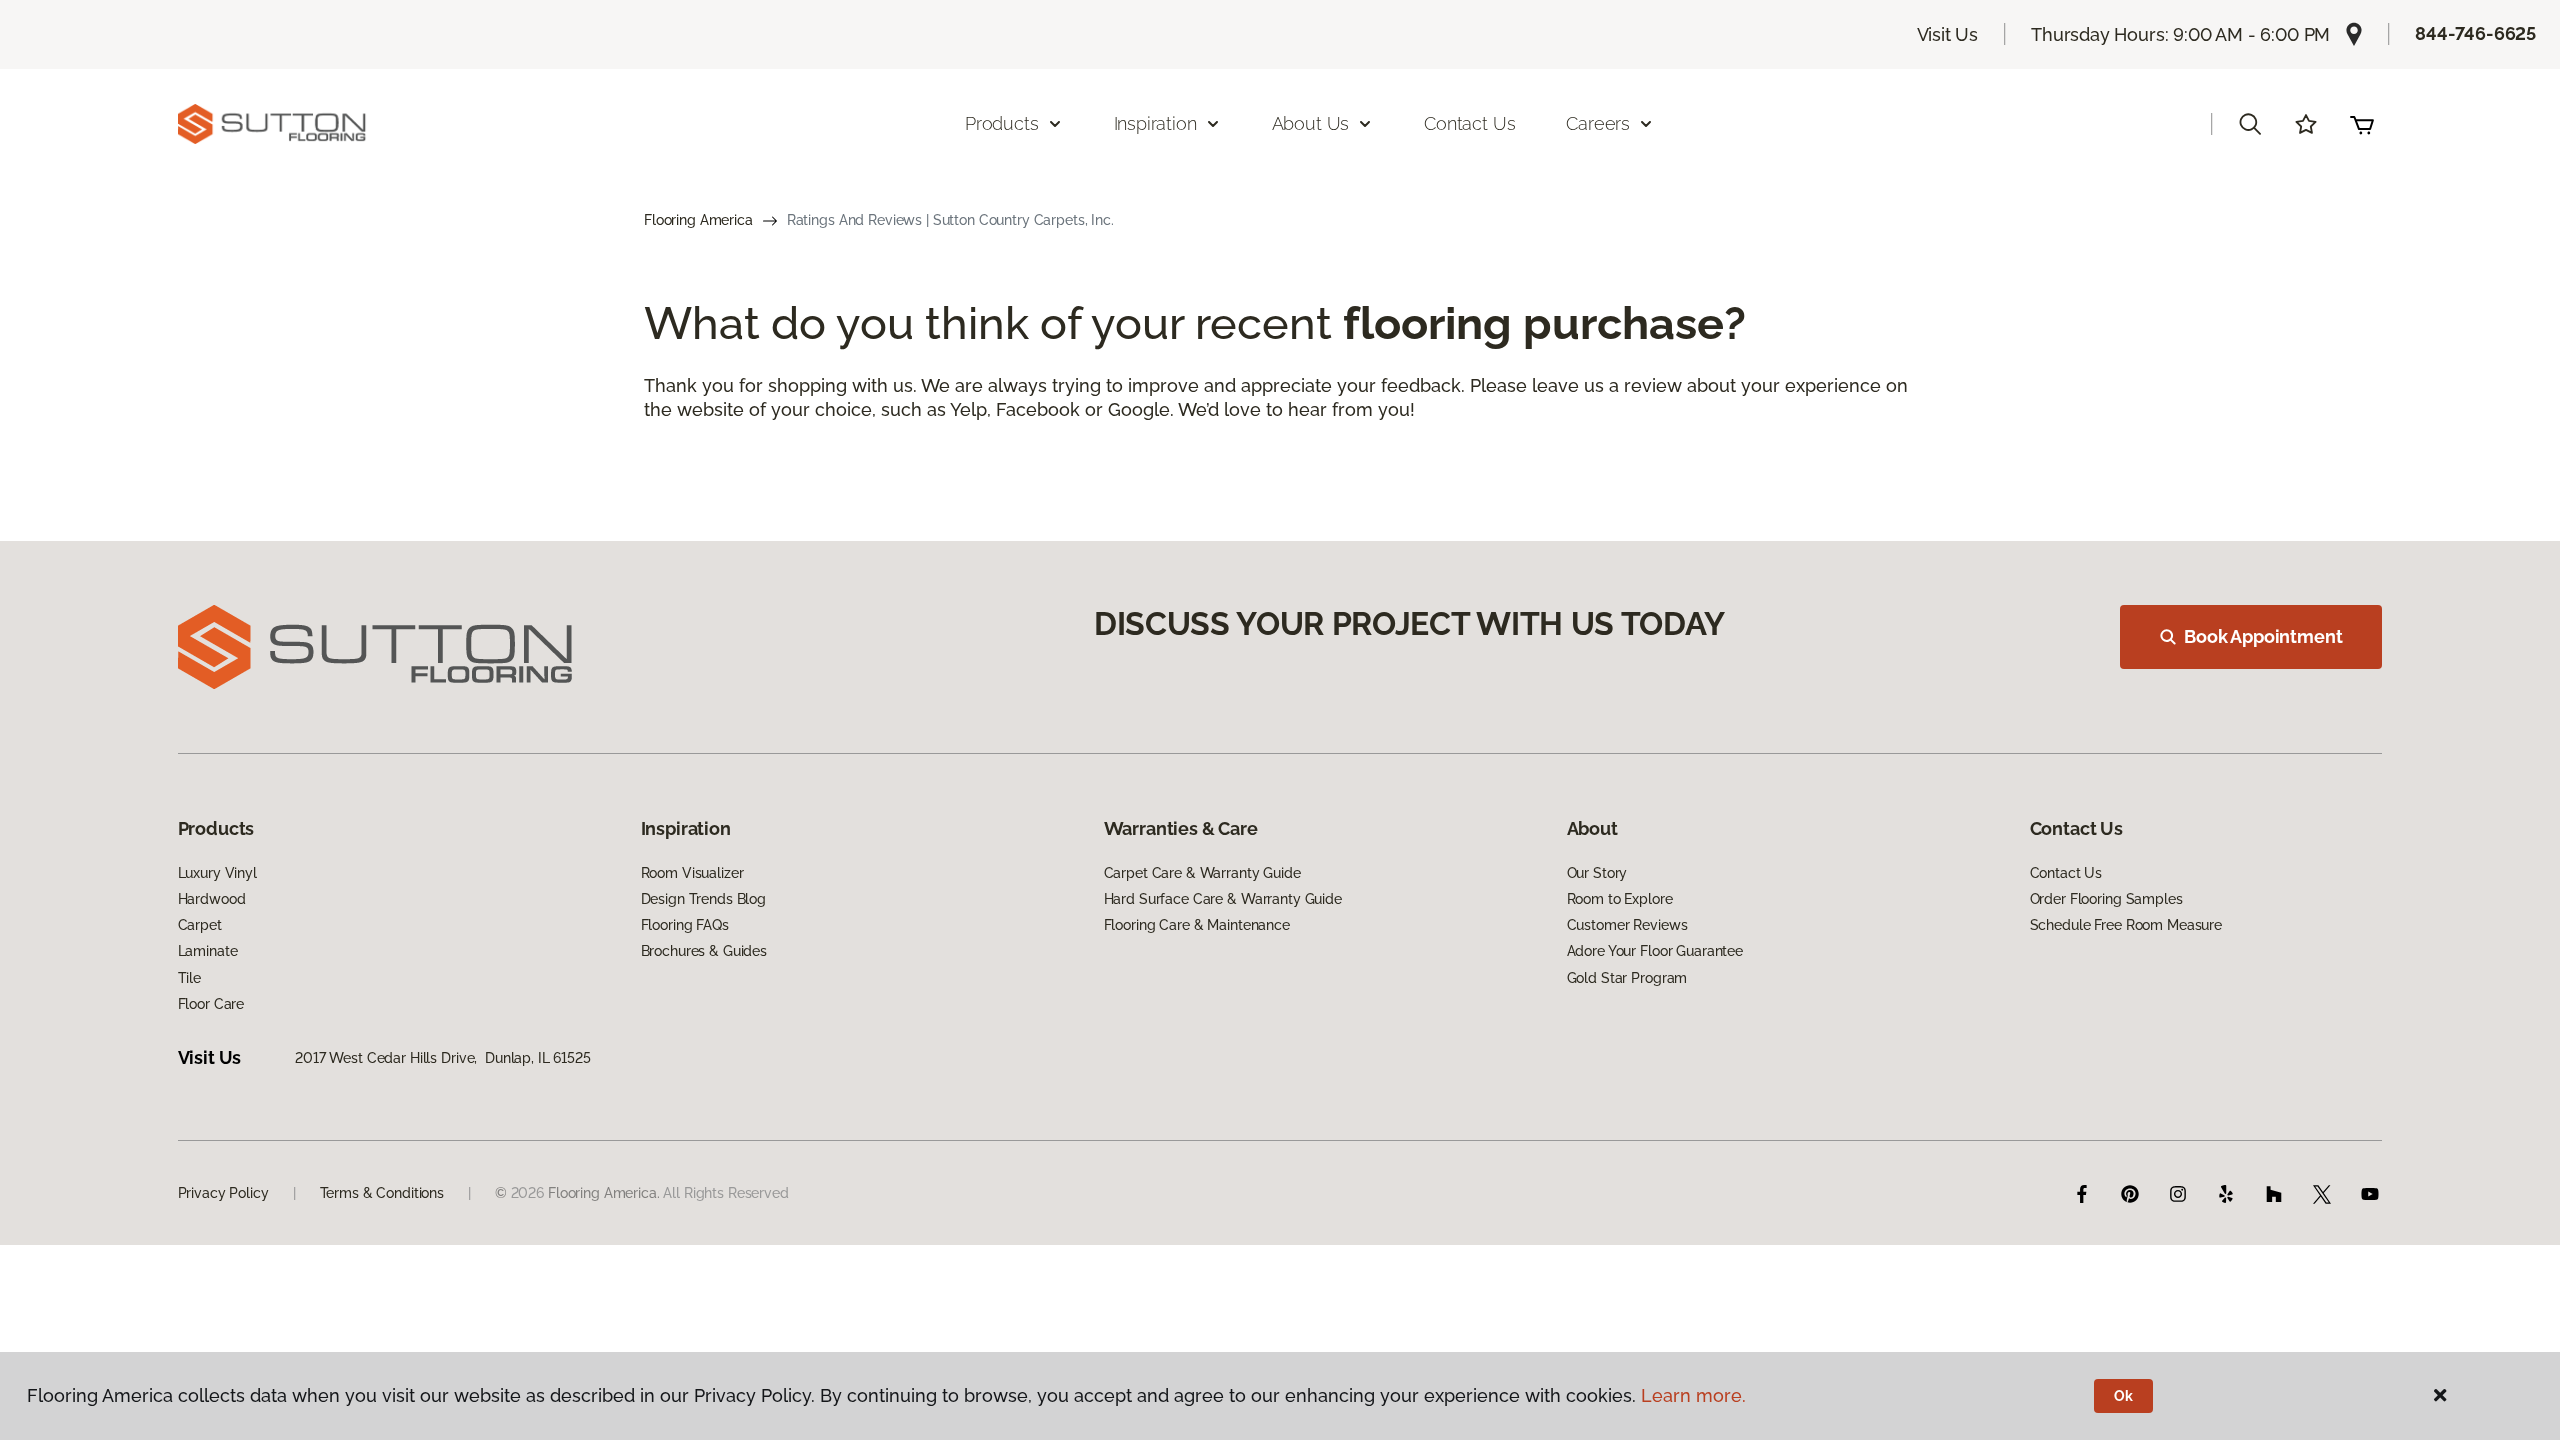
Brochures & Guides (704, 951)
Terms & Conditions (382, 1193)
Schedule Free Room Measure (2126, 925)
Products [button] (1002, 123)
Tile (189, 978)
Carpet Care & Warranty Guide (1202, 873)
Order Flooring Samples (2106, 899)
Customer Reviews (1627, 925)
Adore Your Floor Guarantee (1655, 951)
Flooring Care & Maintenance (1197, 925)
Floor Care (211, 1004)
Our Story (1597, 873)
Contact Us (1469, 123)
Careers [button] (1598, 123)
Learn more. (1693, 1395)
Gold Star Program (1627, 978)
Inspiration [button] (1155, 123)
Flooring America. (604, 1193)
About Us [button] (1311, 123)
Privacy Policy (223, 1193)
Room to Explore (1620, 899)
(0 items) (2362, 124)
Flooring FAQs (685, 925)
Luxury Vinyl (217, 873)
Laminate (208, 951)
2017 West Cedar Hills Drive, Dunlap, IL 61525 (443, 1058)
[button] (2250, 124)
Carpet (200, 925)
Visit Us (1948, 34)
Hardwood (212, 899)
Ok (2123, 1396)
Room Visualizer (692, 873)
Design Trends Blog (703, 899)
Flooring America (698, 220)
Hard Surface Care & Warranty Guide (1223, 899)
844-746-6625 (2475, 33)
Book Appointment (2263, 636)
